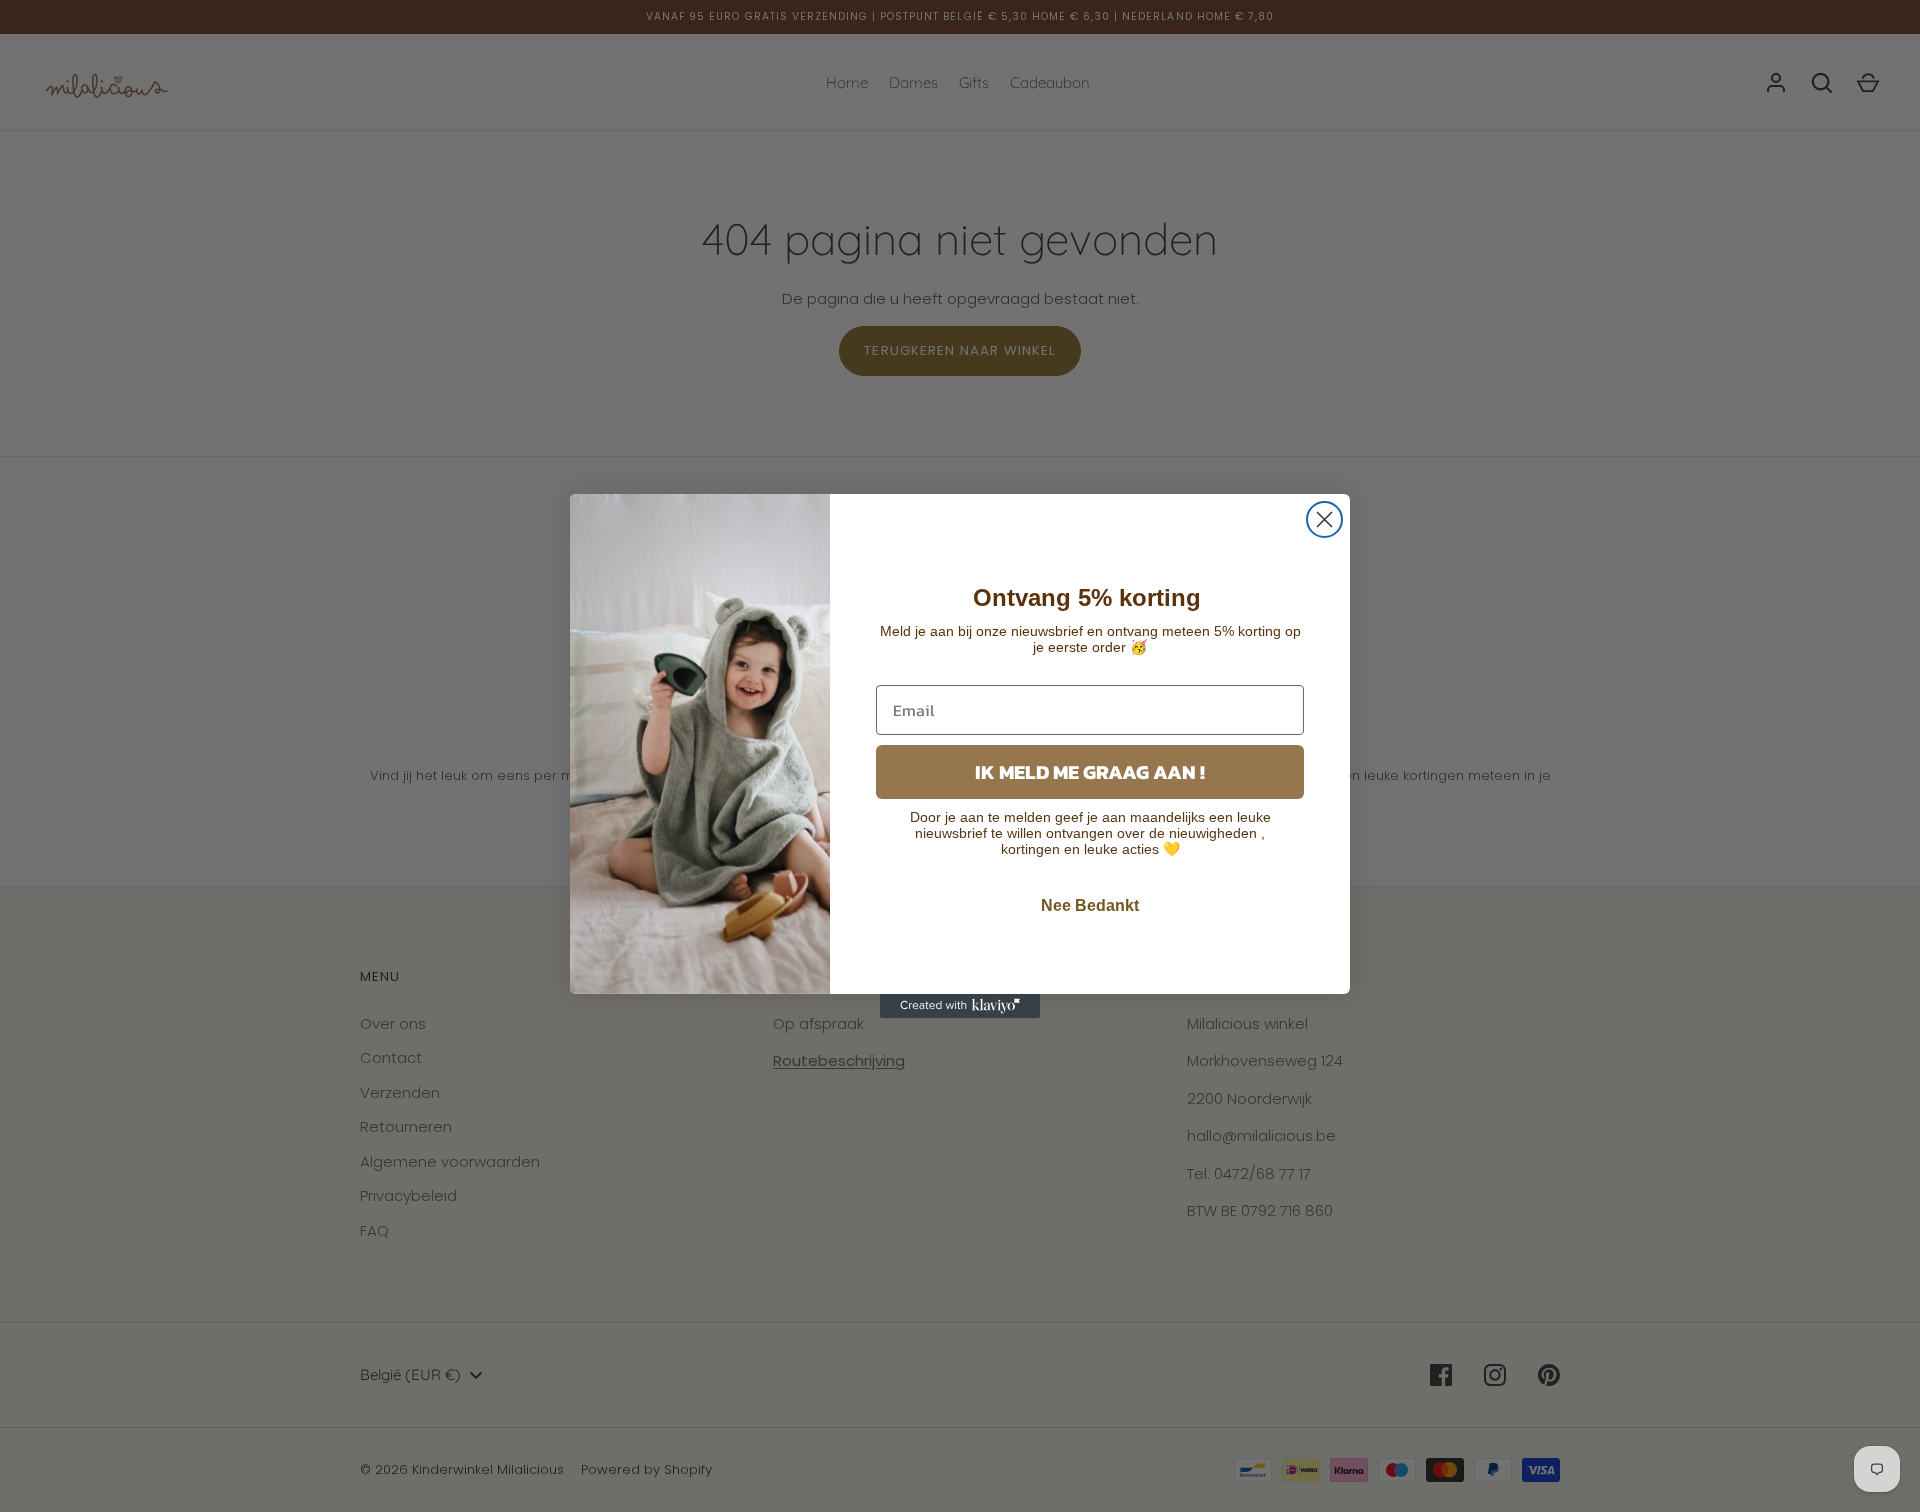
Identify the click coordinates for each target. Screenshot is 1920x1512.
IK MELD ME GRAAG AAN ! (1090, 772)
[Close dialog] (1324, 519)
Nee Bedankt (1090, 905)
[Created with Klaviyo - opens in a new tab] (960, 1006)
